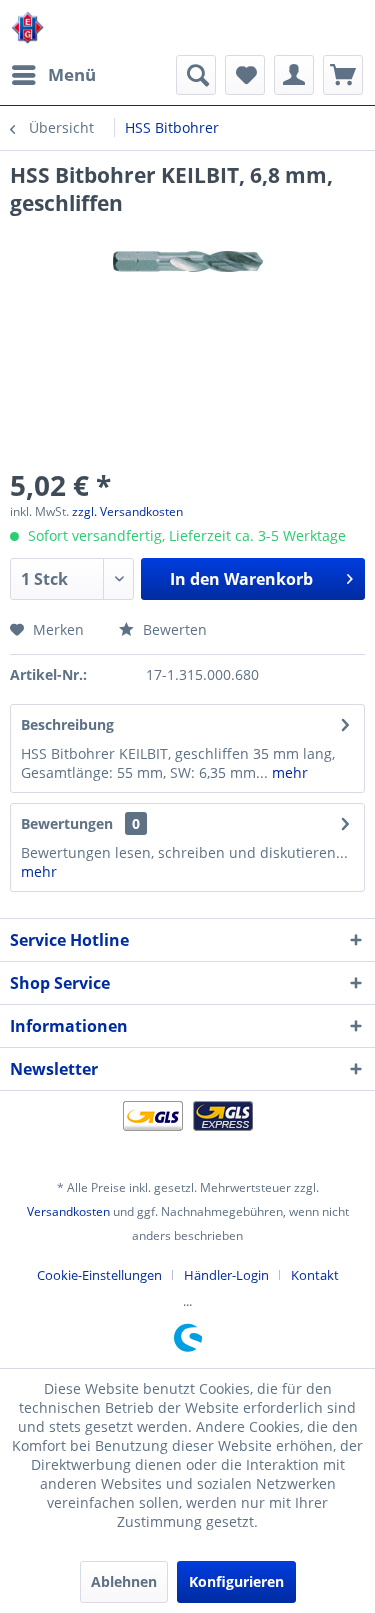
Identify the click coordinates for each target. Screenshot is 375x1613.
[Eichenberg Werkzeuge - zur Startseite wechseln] (27, 27)
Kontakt (315, 1275)
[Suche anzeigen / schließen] (196, 75)
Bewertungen (67, 823)
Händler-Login (226, 1275)
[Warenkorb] (343, 75)
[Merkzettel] (245, 75)
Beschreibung (67, 724)
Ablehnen (124, 1581)
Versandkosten (68, 1211)
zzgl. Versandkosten (127, 511)
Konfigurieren (236, 1581)
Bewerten (173, 629)
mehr (288, 772)
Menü (72, 74)
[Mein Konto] (294, 75)
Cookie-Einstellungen (99, 1275)
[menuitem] (53, 75)
